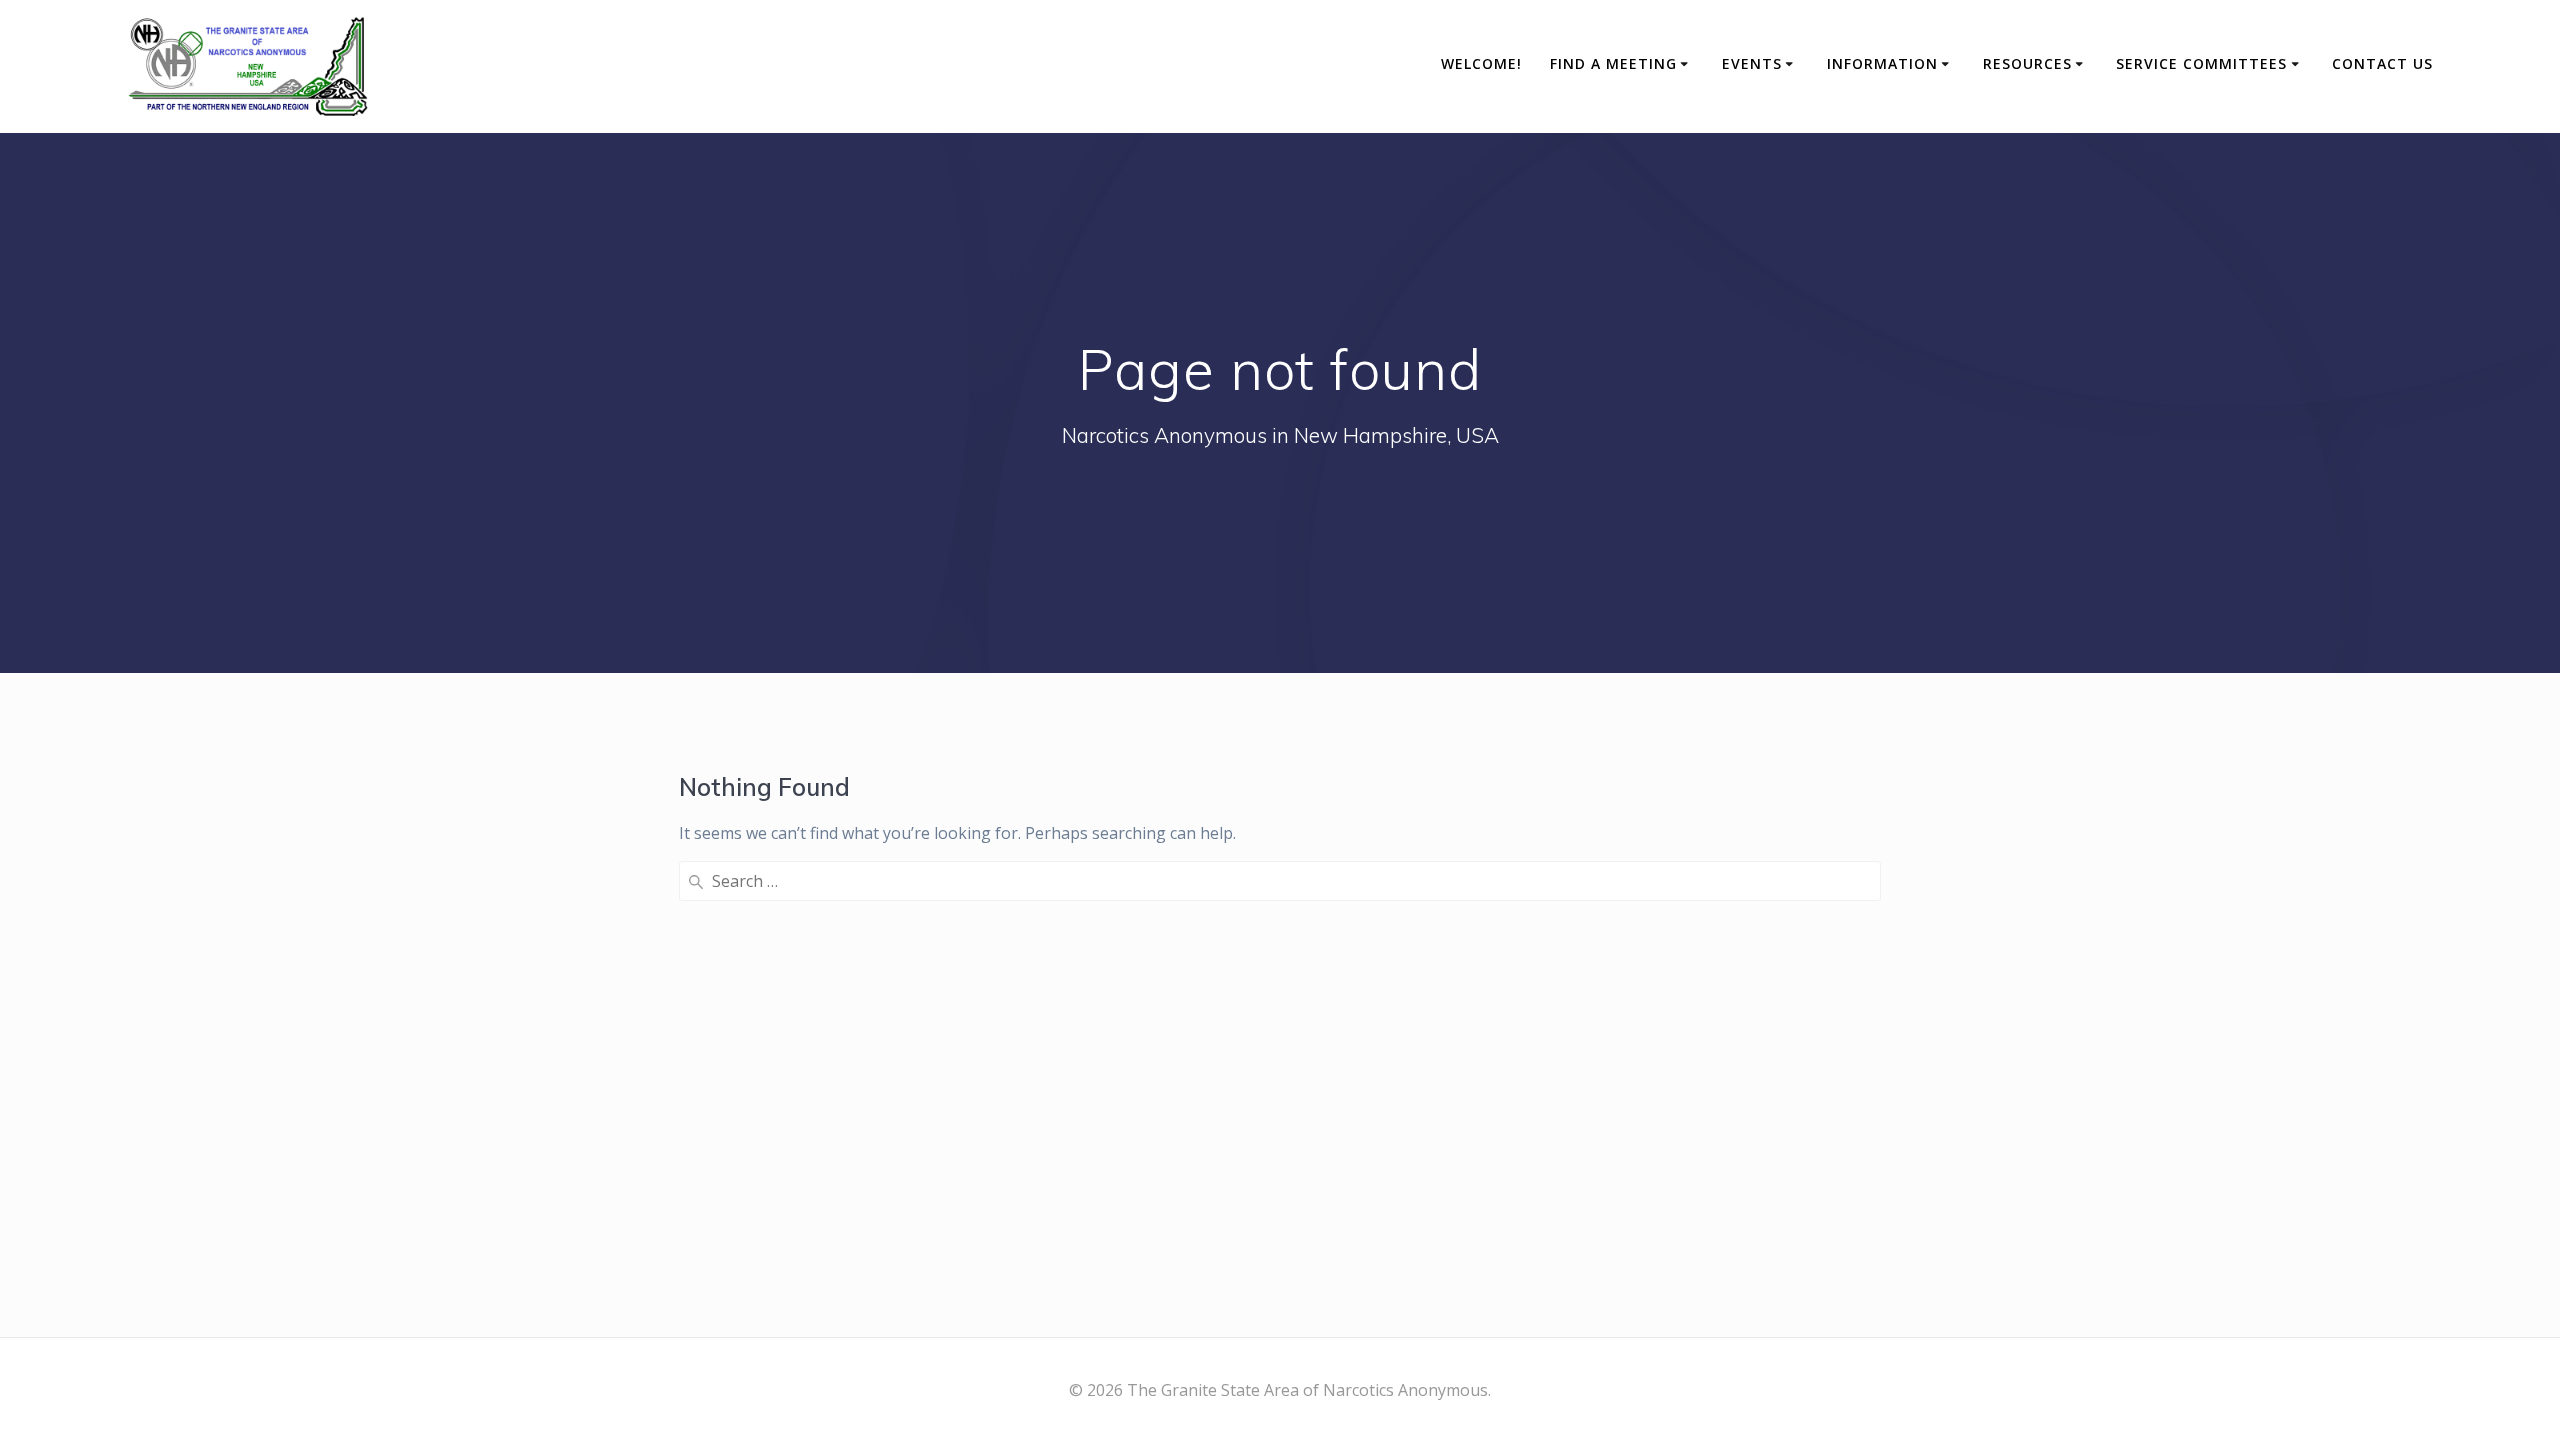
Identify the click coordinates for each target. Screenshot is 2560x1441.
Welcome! (1481, 63)
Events (1752, 63)
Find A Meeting (1613, 63)
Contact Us (2382, 63)
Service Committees (2201, 63)
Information (1882, 63)
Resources (2027, 63)
